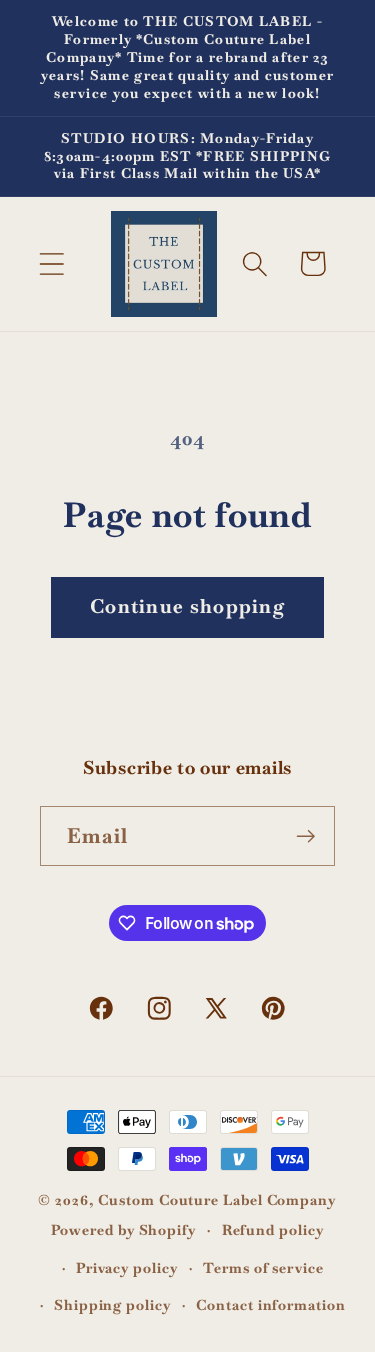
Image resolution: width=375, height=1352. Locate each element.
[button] (51, 263)
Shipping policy (113, 1305)
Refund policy (273, 1230)
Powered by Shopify (124, 1230)
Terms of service (263, 1268)
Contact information (270, 1305)
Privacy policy (127, 1268)
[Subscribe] (305, 836)
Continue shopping (187, 606)
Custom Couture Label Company (217, 1200)
